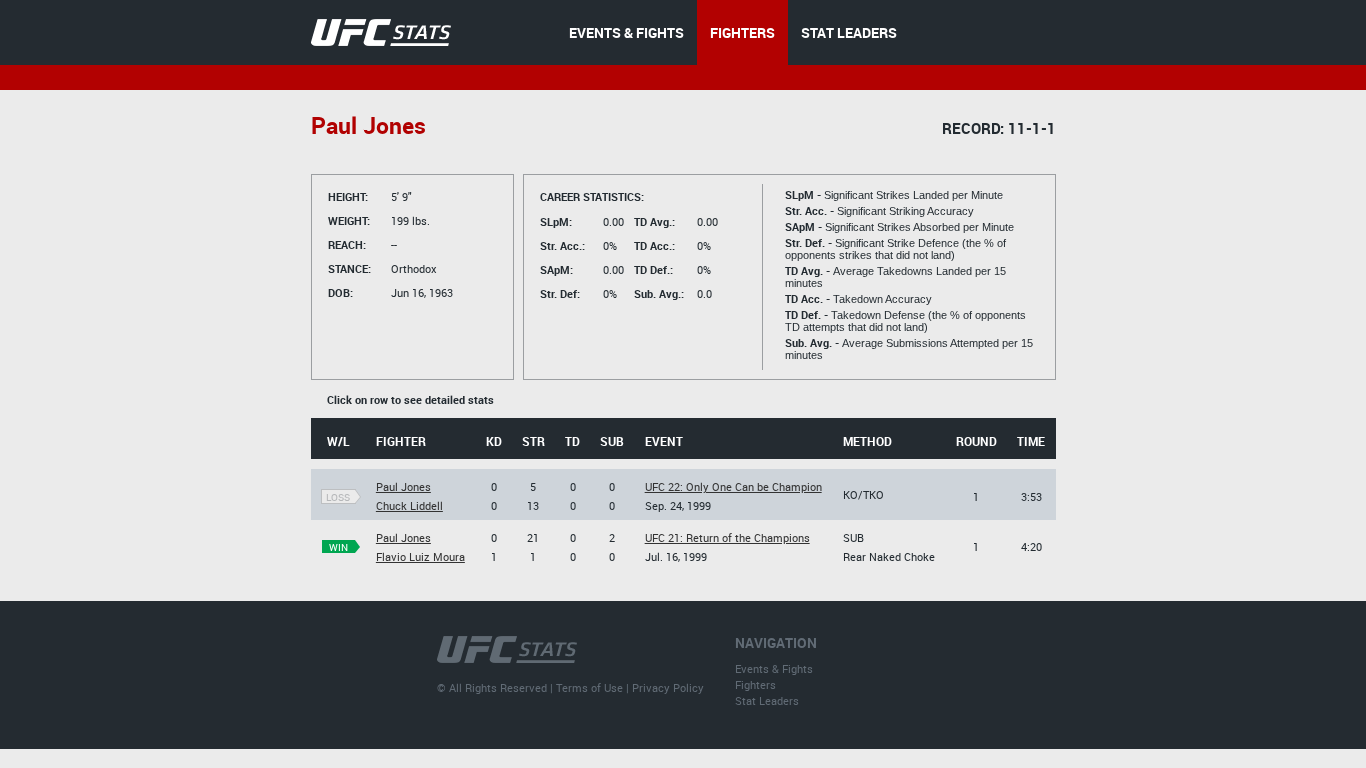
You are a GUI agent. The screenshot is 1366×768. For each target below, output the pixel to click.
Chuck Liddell (409, 505)
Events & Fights (774, 668)
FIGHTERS (742, 32)
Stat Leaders (767, 700)
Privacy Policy (668, 687)
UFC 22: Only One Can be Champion (733, 486)
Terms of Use (589, 687)
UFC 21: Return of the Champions (727, 537)
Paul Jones (403, 486)
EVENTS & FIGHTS (626, 32)
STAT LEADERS (849, 32)
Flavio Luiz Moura (420, 556)
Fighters (755, 684)
